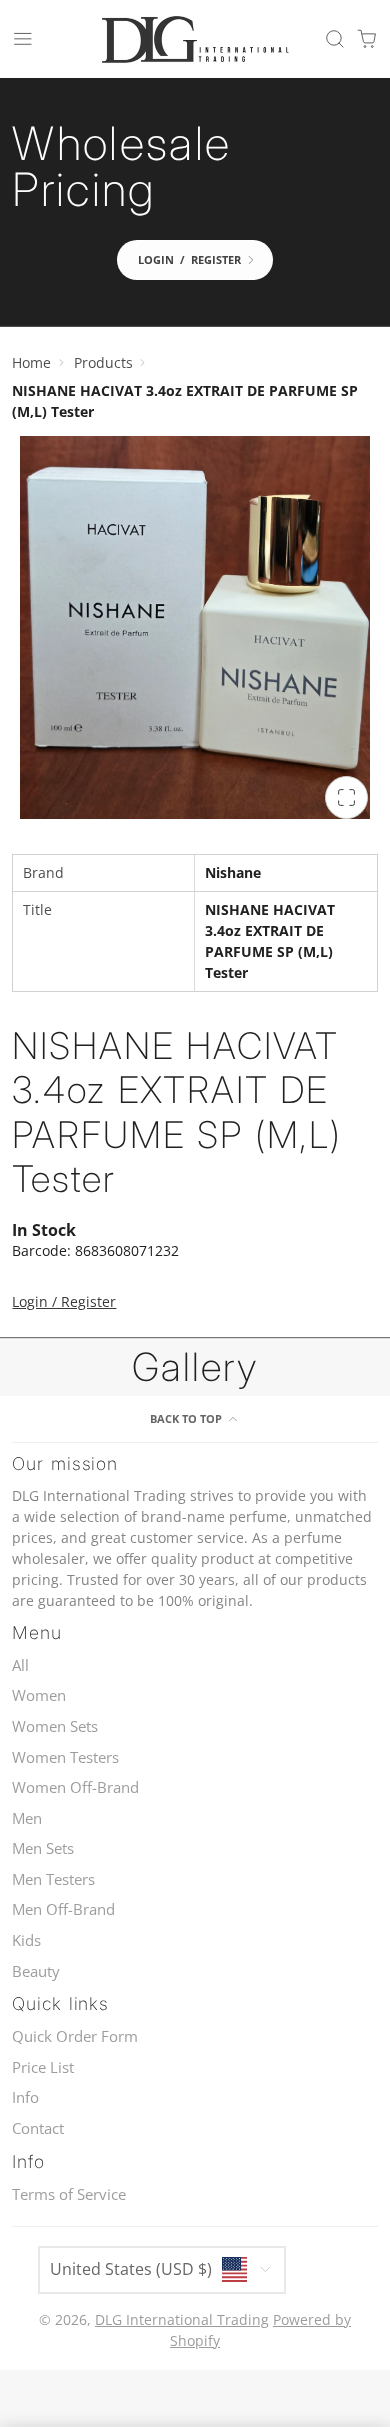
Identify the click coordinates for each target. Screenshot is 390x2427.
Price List (43, 2067)
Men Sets (43, 1848)
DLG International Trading (182, 2319)
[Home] (195, 39)
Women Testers (65, 1757)
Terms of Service (69, 2194)
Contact (38, 2128)
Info (25, 2097)
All (20, 1665)
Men (27, 1818)
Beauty (36, 1971)
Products (103, 362)
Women (39, 1695)
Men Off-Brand (63, 1909)
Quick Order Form (75, 2036)
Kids (26, 1940)
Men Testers (53, 1879)
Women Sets (55, 1726)
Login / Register (64, 1301)
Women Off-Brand (75, 1787)
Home (31, 362)
